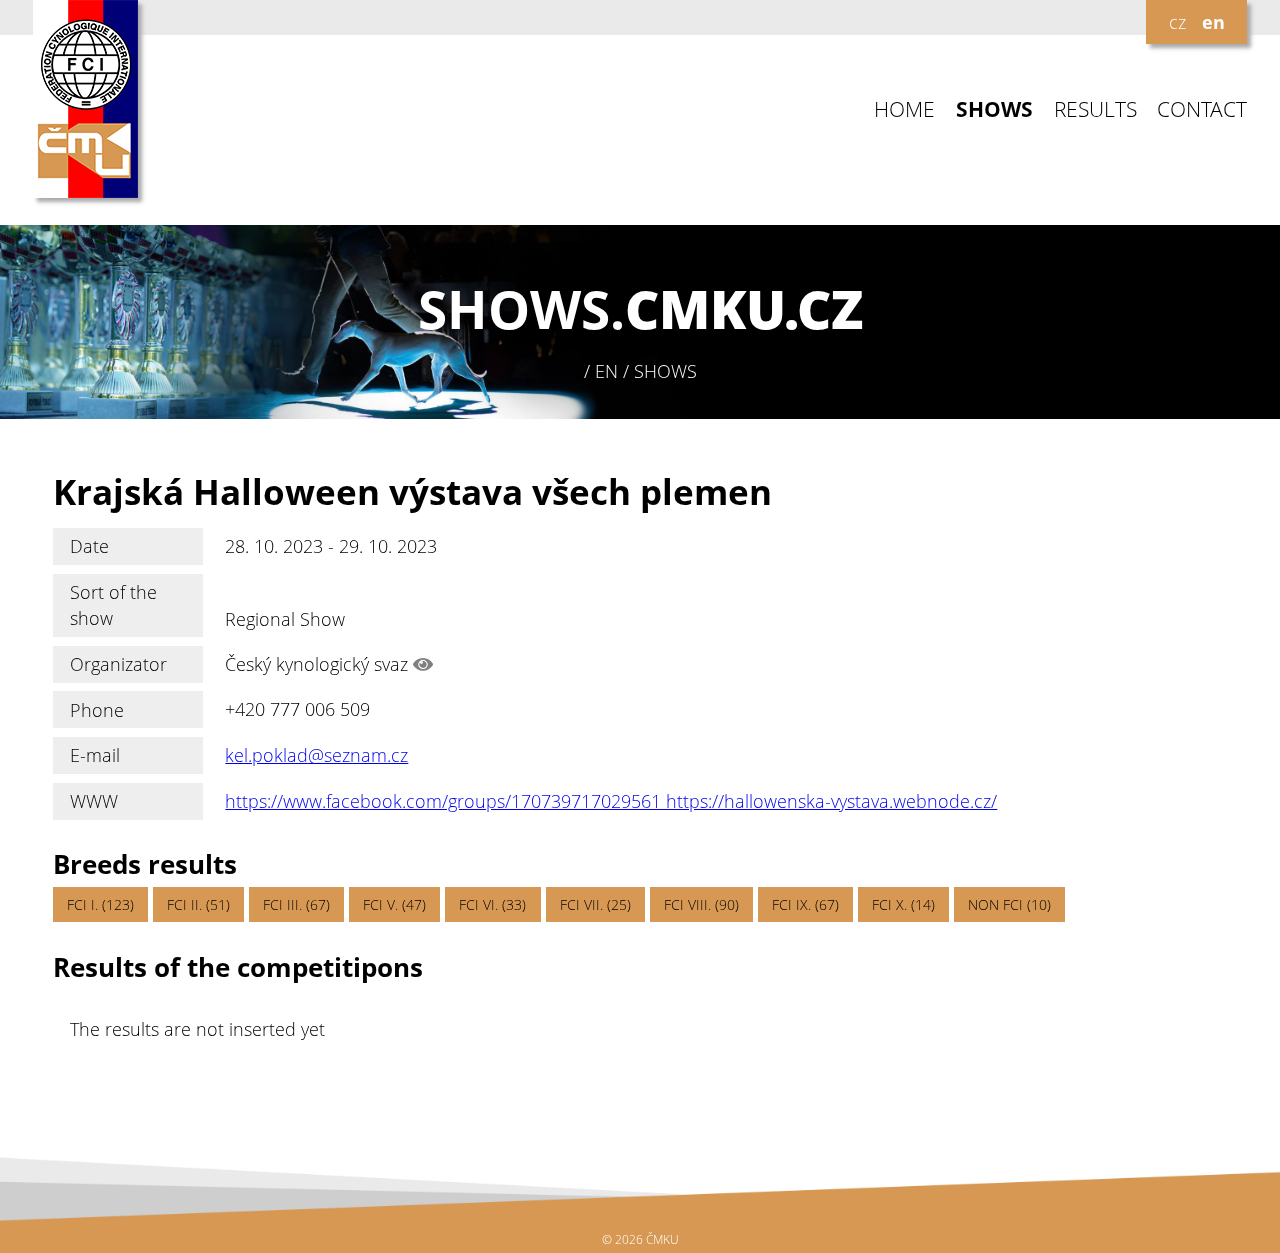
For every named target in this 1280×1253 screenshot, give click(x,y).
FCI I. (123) (100, 904)
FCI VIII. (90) (701, 904)
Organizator (118, 664)
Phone (97, 710)
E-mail (95, 755)
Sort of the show (113, 605)
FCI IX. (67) (805, 904)
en (1213, 22)
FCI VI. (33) (492, 904)
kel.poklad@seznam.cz (316, 755)
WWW (94, 801)
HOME (904, 109)
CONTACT (1202, 109)
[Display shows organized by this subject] (423, 664)
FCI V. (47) (394, 904)
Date (89, 546)
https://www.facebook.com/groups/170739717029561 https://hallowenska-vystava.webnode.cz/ (611, 801)
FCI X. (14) (903, 904)
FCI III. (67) (296, 904)
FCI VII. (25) (595, 904)
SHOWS (994, 109)
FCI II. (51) (198, 904)
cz (1177, 22)
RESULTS (1095, 109)
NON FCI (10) (1009, 904)
